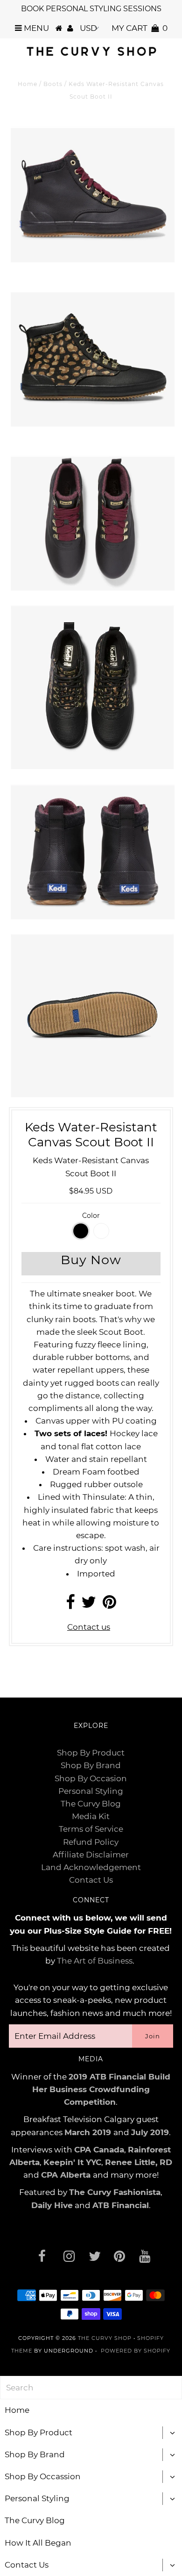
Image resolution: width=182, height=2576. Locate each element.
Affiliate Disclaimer (91, 1855)
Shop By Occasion (91, 1778)
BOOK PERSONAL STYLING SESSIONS (91, 9)
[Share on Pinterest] (109, 1605)
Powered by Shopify (136, 2351)
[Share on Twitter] (89, 1605)
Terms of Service (91, 1829)
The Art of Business (95, 1961)
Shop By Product (91, 1753)
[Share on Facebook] (70, 1605)
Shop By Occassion (43, 2476)
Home (28, 84)
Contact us (89, 1627)
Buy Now (91, 1260)
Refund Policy (91, 1842)
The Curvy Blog (91, 1804)
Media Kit (91, 1816)
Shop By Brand (91, 1765)
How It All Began (38, 2543)
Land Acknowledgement (91, 1867)
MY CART (140, 28)
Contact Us (91, 1880)
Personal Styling (91, 1791)
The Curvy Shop (105, 2338)
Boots (53, 84)
